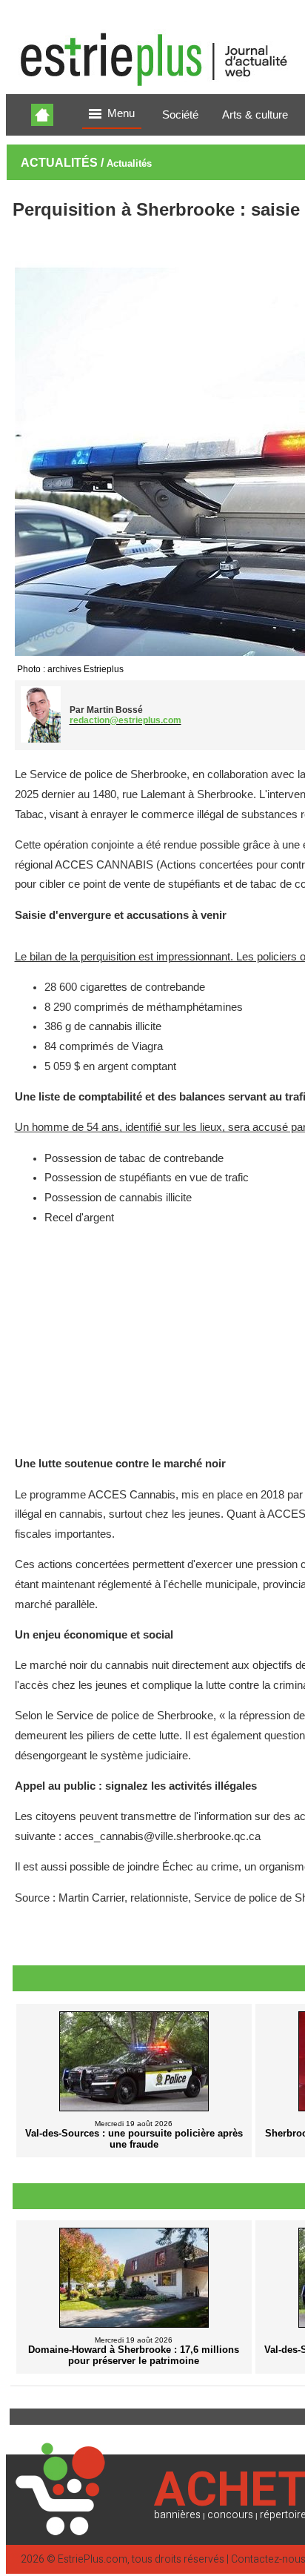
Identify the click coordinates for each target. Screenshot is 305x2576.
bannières (177, 2515)
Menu (121, 113)
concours (230, 2515)
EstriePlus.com (93, 2559)
